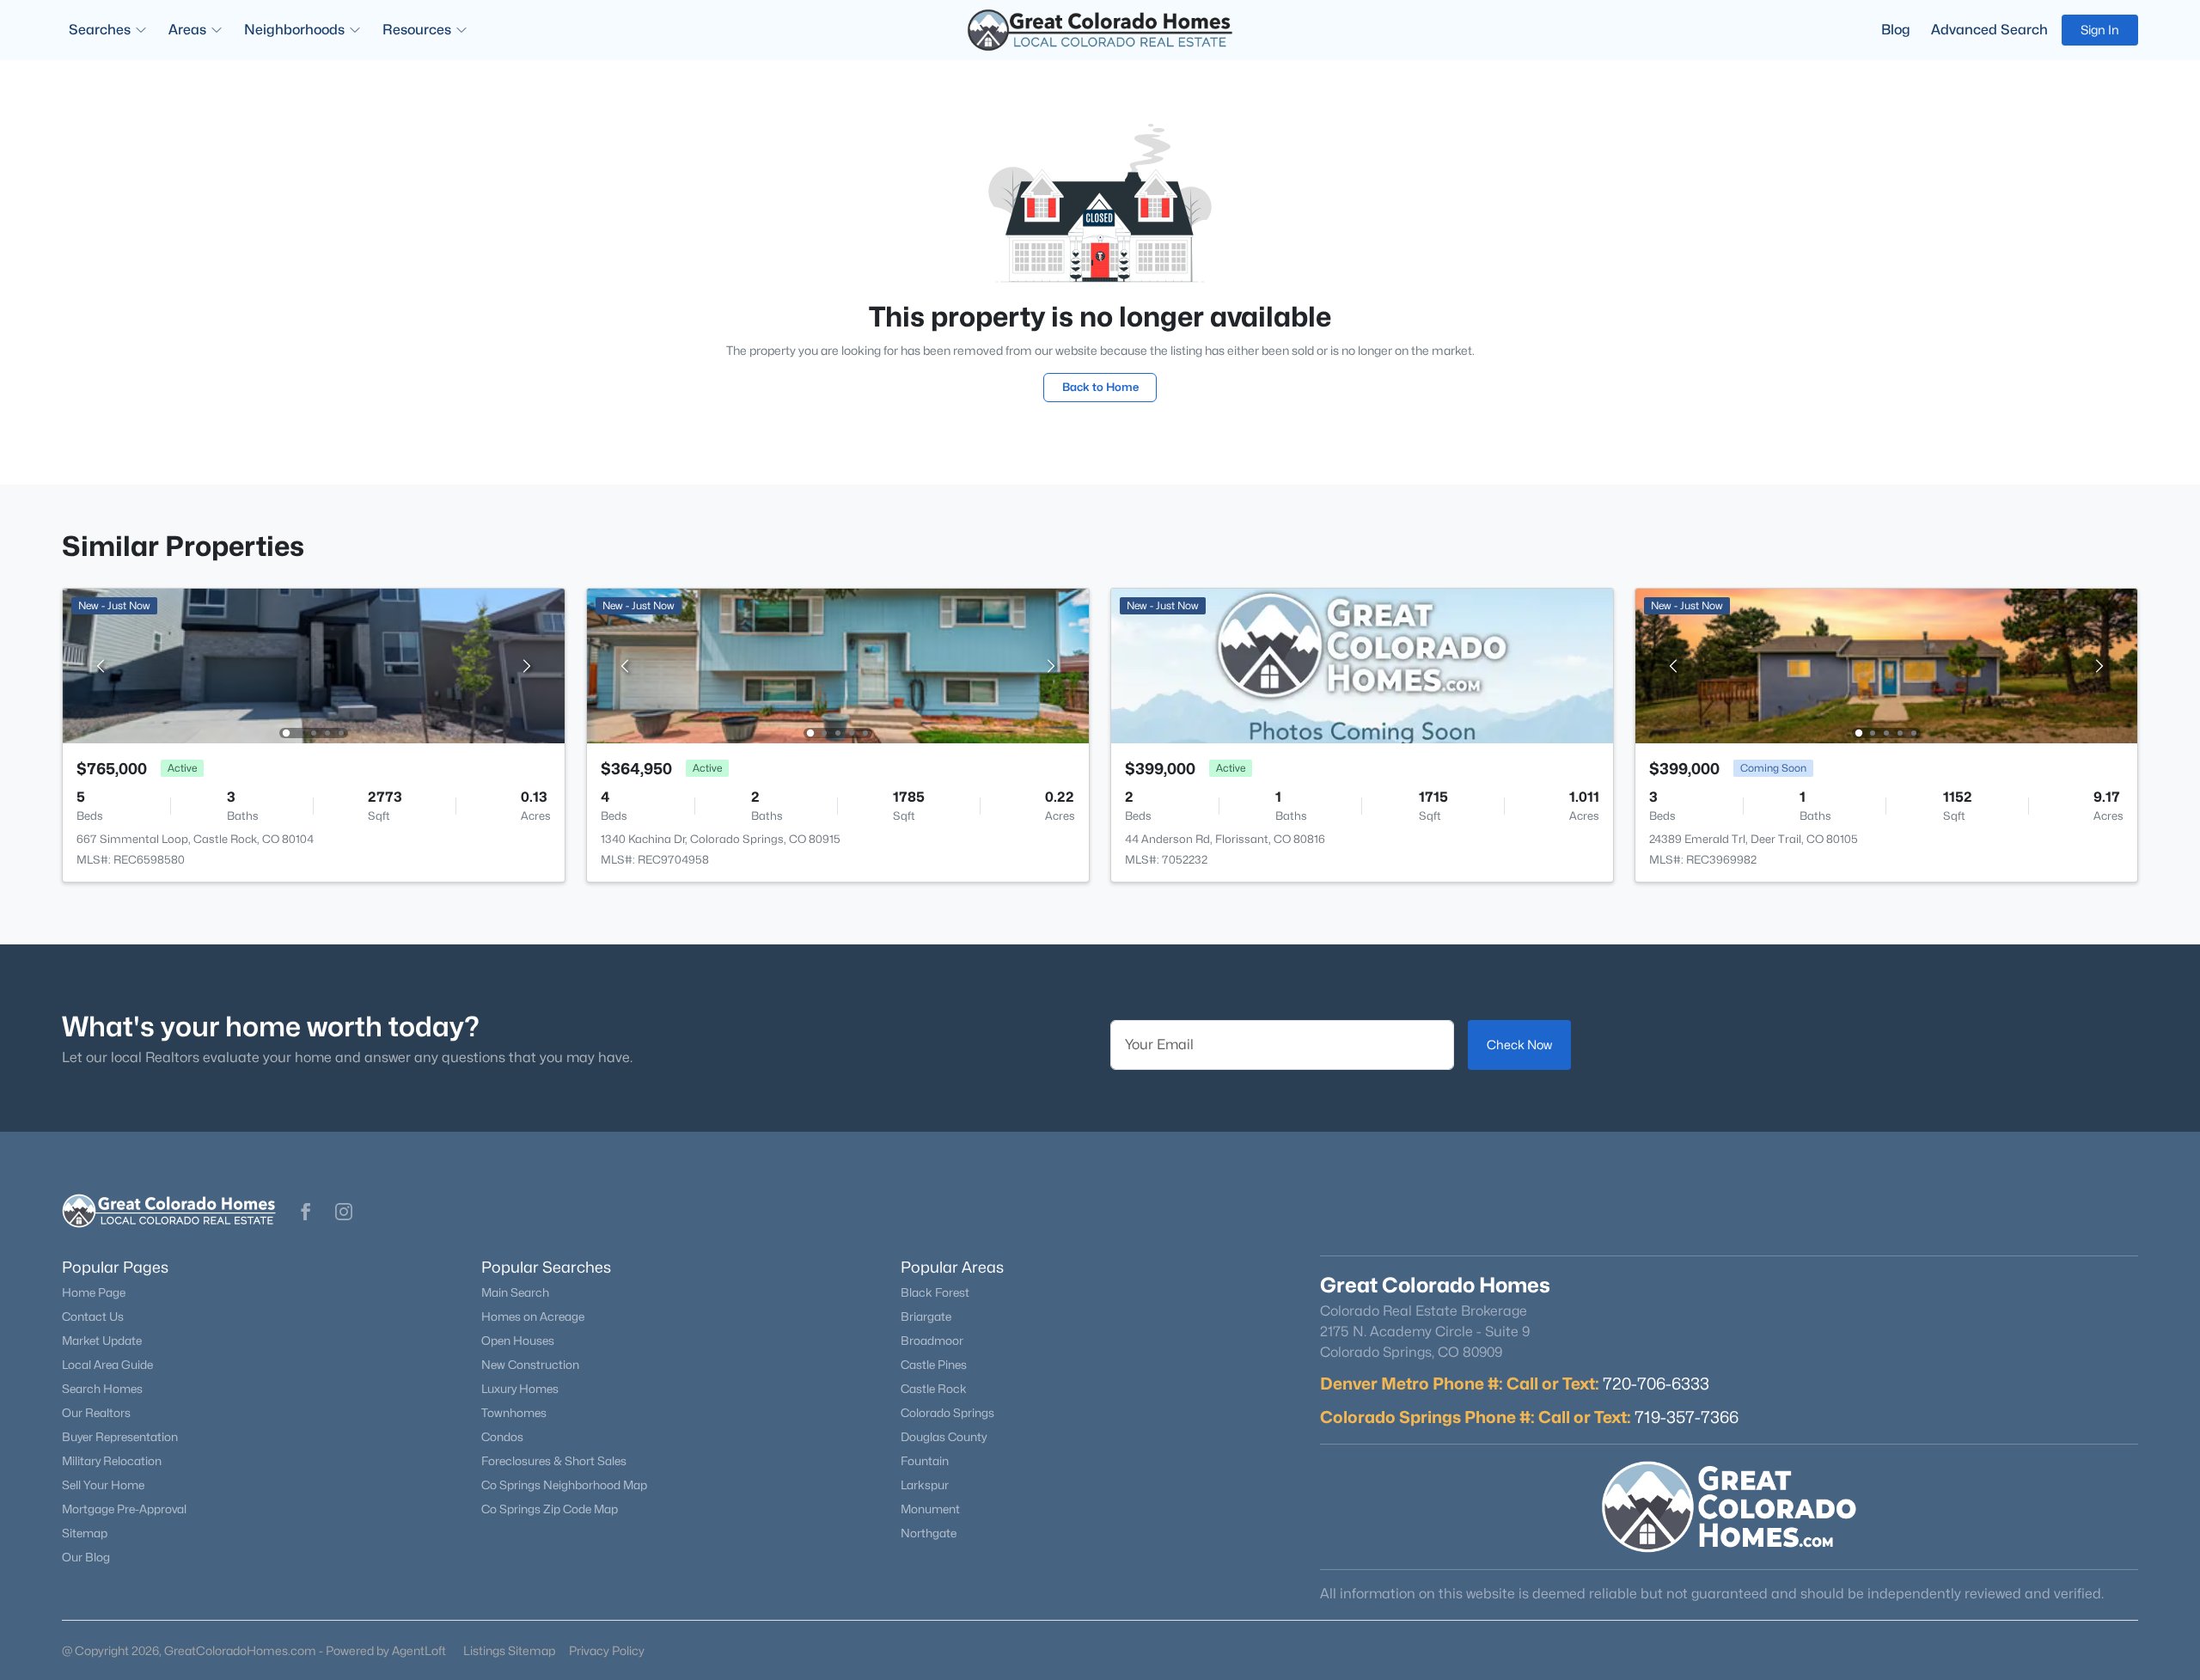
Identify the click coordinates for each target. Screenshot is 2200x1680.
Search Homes (102, 1389)
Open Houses (518, 1341)
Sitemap (85, 1533)
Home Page (94, 1292)
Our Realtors (96, 1413)
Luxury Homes (520, 1389)
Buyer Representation (120, 1437)
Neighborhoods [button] (294, 30)
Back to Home (1100, 387)
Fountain (925, 1461)
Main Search (515, 1292)
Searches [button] (100, 30)
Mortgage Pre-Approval (124, 1509)
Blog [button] (1896, 30)
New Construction (530, 1365)
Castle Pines (934, 1365)
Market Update (102, 1341)
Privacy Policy (607, 1650)
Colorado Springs (947, 1413)
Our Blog (86, 1557)
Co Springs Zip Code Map (550, 1509)
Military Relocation (112, 1461)
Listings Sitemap (509, 1650)
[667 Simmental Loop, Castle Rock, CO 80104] (314, 665)
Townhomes (514, 1413)
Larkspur (925, 1485)
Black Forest (935, 1292)
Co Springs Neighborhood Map (564, 1485)
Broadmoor (932, 1341)
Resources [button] (417, 30)
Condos (502, 1437)
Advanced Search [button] (1989, 30)
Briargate (926, 1317)
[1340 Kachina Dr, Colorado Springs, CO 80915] (838, 665)
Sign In (2100, 30)
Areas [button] (187, 30)
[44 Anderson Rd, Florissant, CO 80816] (1362, 665)
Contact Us (93, 1317)
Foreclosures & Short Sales (554, 1461)
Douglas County (944, 1437)
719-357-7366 (1687, 1417)
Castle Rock (934, 1389)
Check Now (1519, 1045)
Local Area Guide (107, 1365)
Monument (930, 1509)
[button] (306, 1212)
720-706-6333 (1656, 1384)
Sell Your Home (103, 1485)
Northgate (929, 1533)
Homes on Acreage (533, 1317)
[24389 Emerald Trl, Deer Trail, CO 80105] (1886, 665)
